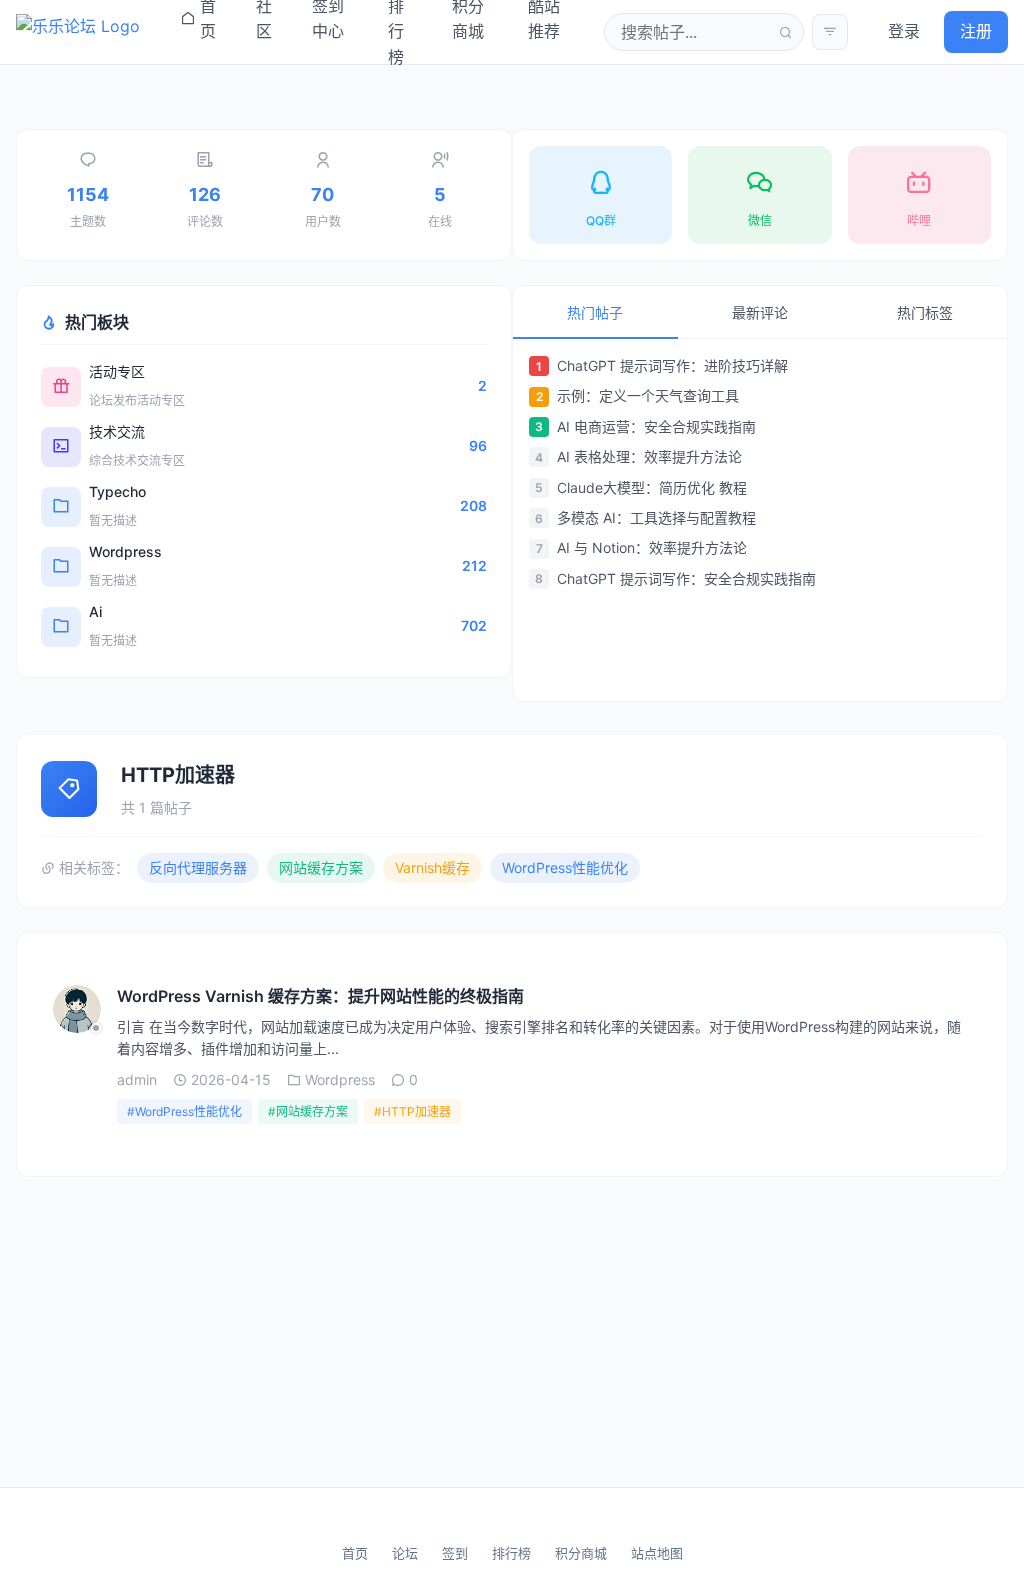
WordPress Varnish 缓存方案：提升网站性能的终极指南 (320, 996)
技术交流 (117, 431)
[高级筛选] (830, 32)
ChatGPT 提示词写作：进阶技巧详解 (672, 365)
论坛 (405, 1553)
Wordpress (125, 551)
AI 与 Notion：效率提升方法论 (652, 547)
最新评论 (760, 312)
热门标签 (925, 312)
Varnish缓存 (432, 867)
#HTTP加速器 (412, 1111)
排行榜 (511, 1553)
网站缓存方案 (321, 867)
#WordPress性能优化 (184, 1111)
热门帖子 (595, 312)
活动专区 (117, 371)
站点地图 (657, 1553)
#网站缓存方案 (308, 1111)
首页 (355, 1553)
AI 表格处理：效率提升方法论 (649, 456)
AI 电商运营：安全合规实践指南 (656, 426)
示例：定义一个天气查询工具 (648, 395)
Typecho (117, 491)
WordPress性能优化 (565, 867)
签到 (455, 1553)
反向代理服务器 (198, 867)
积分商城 (581, 1553)
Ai (95, 611)
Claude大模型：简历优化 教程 (652, 487)
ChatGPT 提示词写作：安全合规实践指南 (686, 578)
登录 (904, 31)
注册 (976, 31)
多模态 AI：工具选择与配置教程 (656, 517)
